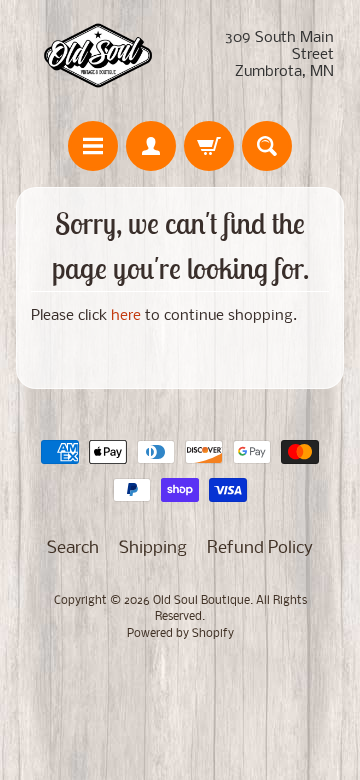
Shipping (153, 548)
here (126, 316)
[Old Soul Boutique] (98, 55)
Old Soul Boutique (201, 601)
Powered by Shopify (180, 634)
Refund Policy (260, 548)
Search (73, 548)
